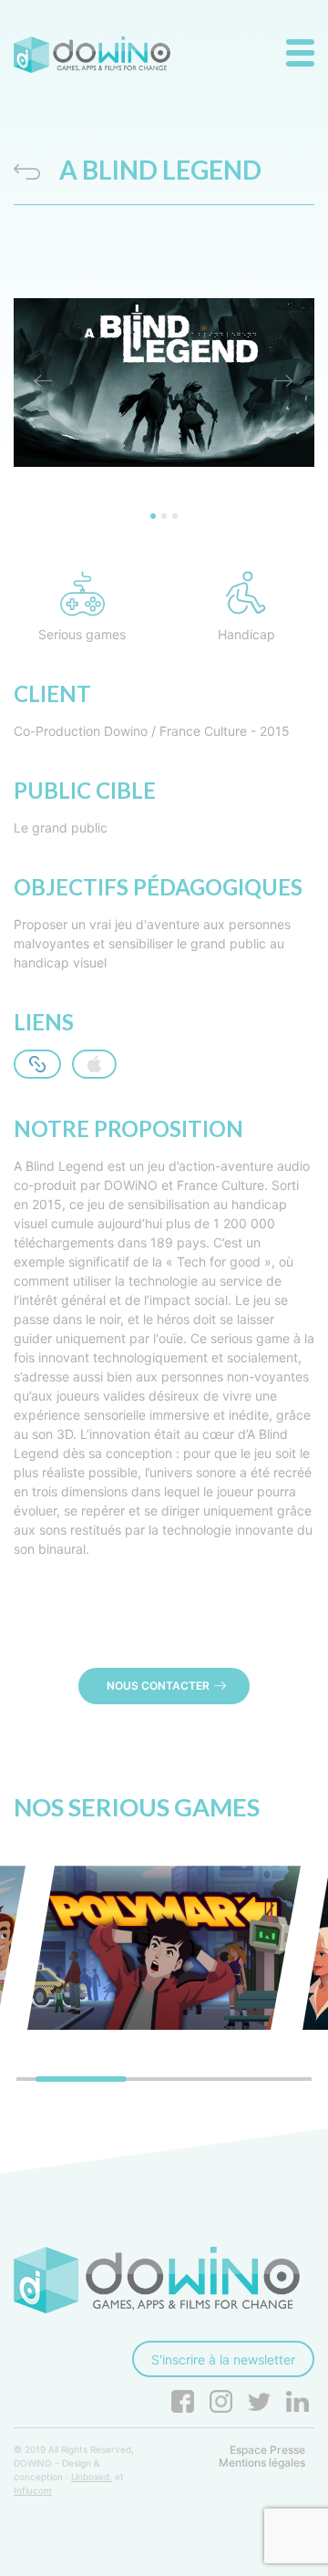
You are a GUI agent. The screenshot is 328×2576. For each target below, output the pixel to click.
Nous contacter (158, 1686)
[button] (44, 383)
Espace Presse (267, 2450)
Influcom (33, 2490)
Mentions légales (262, 2463)
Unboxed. (92, 2477)
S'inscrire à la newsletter (223, 2359)
